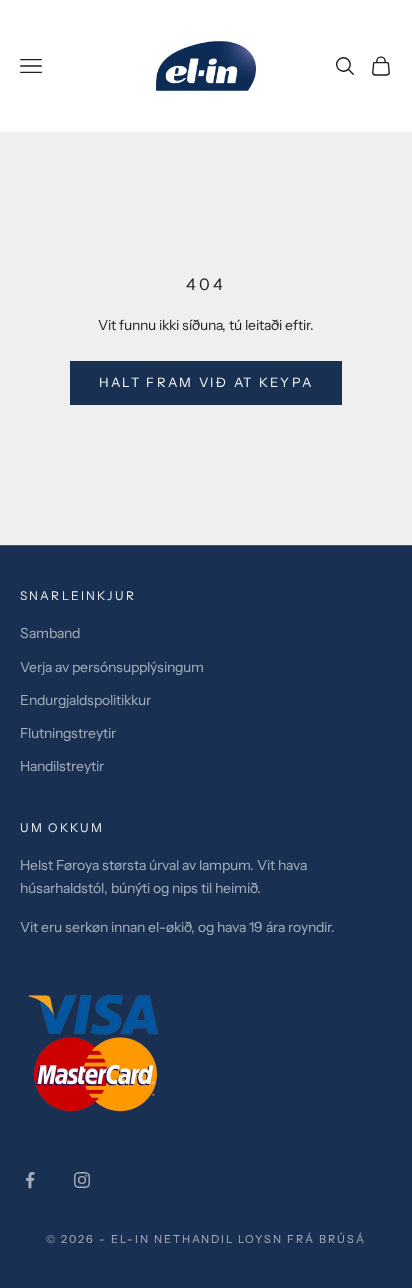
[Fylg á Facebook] (30, 1180)
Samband (50, 633)
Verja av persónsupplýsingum (112, 667)
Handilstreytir (62, 766)
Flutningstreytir (68, 733)
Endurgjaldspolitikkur (85, 700)
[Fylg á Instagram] (82, 1180)
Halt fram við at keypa (206, 382)
